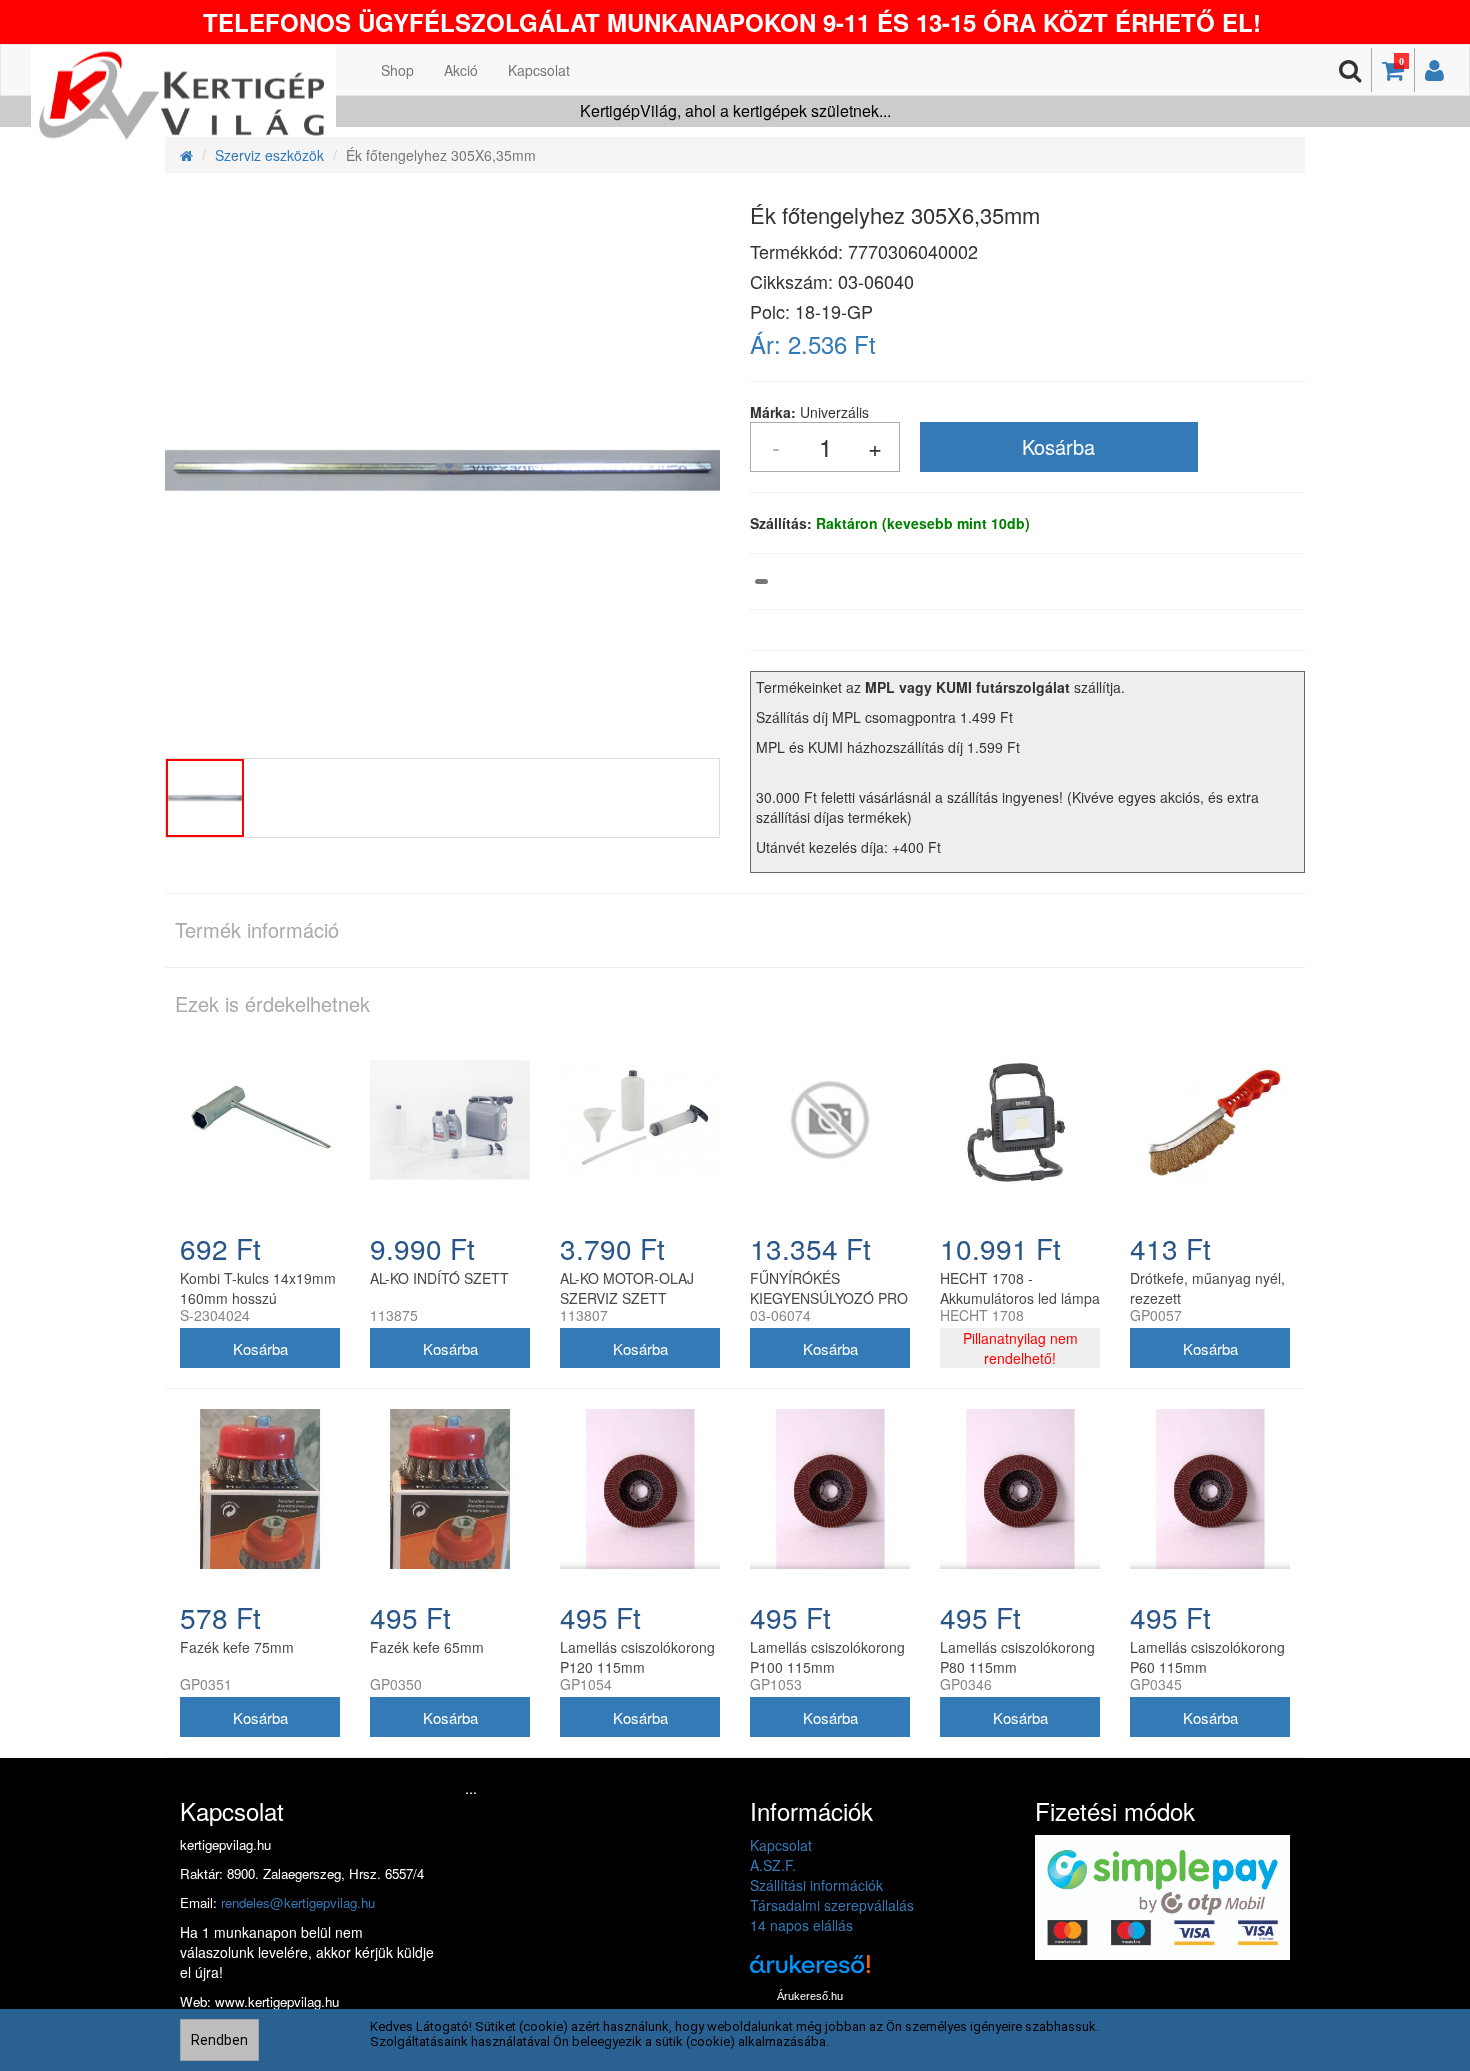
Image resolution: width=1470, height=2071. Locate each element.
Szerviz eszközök (269, 155)
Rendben (219, 2040)
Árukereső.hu (810, 1996)
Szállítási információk (816, 1885)
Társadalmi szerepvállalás (832, 1905)
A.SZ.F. (773, 1865)
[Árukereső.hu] (810, 1971)
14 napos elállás (801, 1925)
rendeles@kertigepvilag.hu (298, 1902)
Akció (461, 70)
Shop (397, 70)
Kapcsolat (539, 70)
